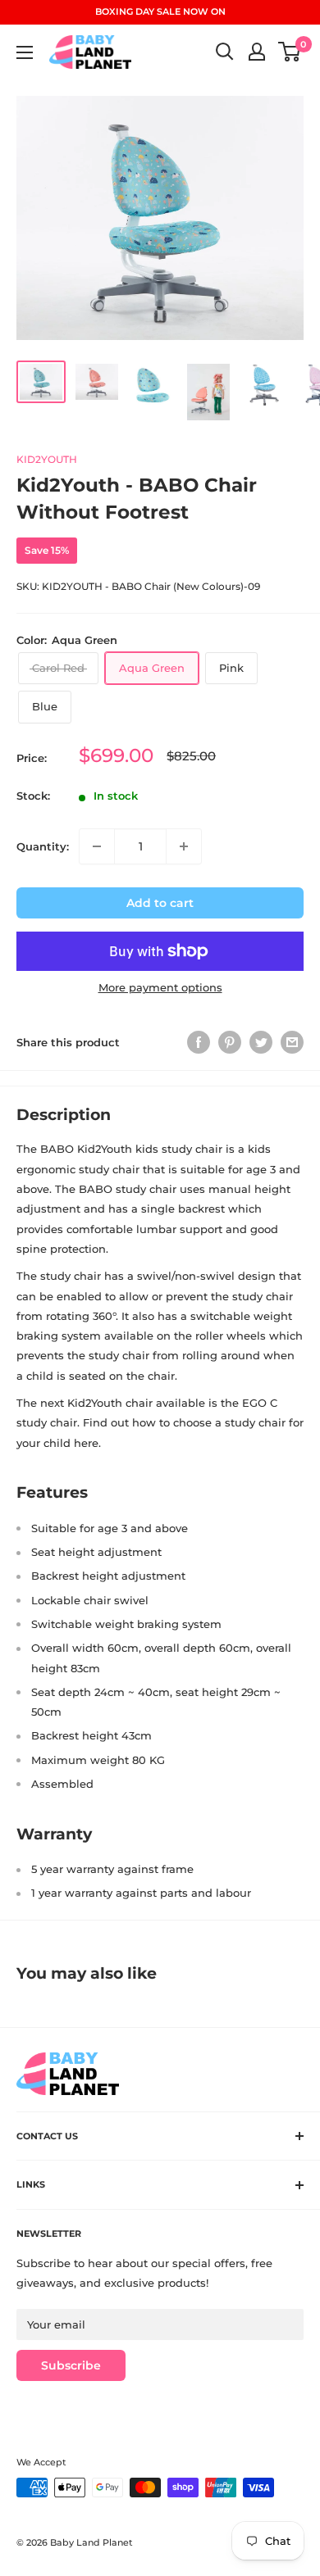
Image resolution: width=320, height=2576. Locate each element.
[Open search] (225, 52)
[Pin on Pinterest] (230, 1042)
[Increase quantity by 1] (184, 846)
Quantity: (43, 846)
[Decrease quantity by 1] (97, 846)
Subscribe (71, 2365)
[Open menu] (25, 52)
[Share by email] (292, 1042)
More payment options (160, 987)
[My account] (257, 52)
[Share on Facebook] (199, 1042)
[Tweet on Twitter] (261, 1042)
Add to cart (160, 903)
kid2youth (47, 459)
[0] (290, 52)
